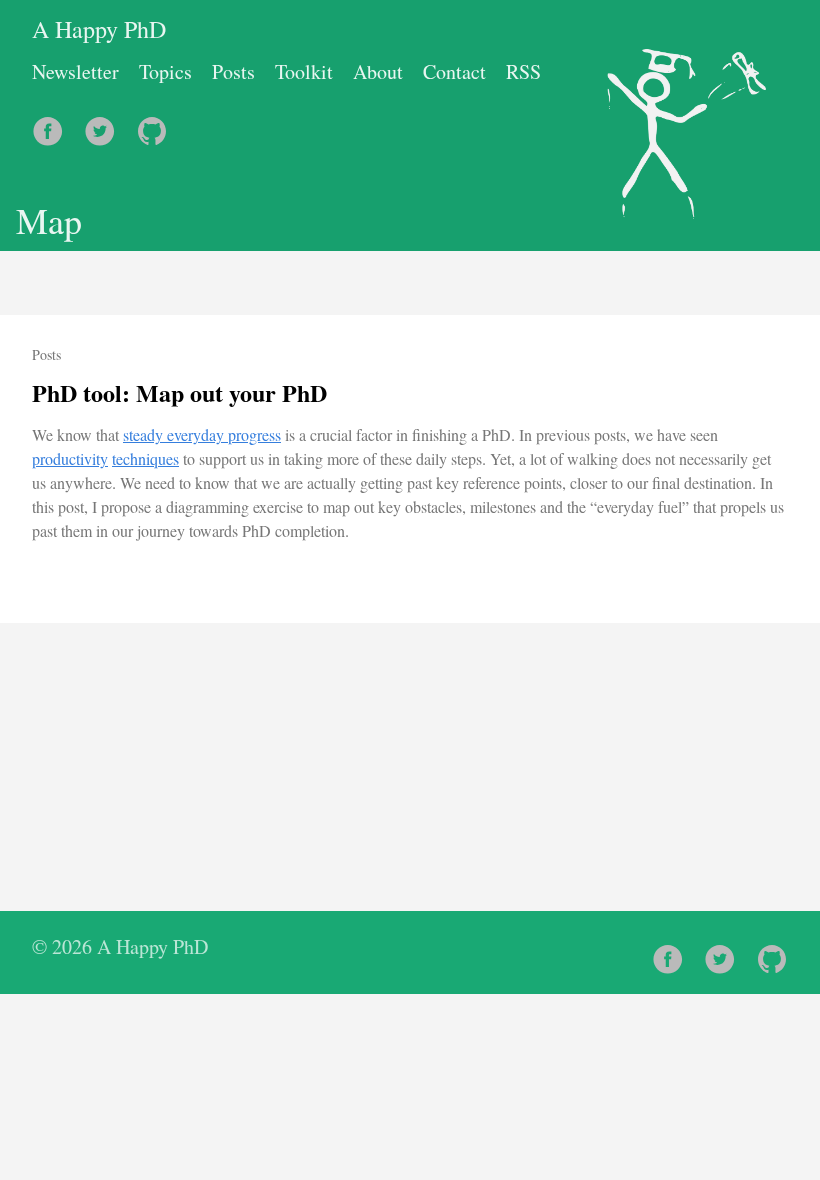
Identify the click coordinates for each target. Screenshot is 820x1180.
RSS (523, 71)
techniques (145, 458)
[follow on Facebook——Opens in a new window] (54, 124)
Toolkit (304, 71)
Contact (454, 71)
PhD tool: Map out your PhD (179, 392)
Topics (165, 71)
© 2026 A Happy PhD (120, 946)
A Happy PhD (99, 30)
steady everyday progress (202, 434)
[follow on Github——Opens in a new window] (158, 124)
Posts (233, 71)
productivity (70, 458)
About (378, 71)
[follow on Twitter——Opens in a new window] (106, 124)
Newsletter (75, 71)
